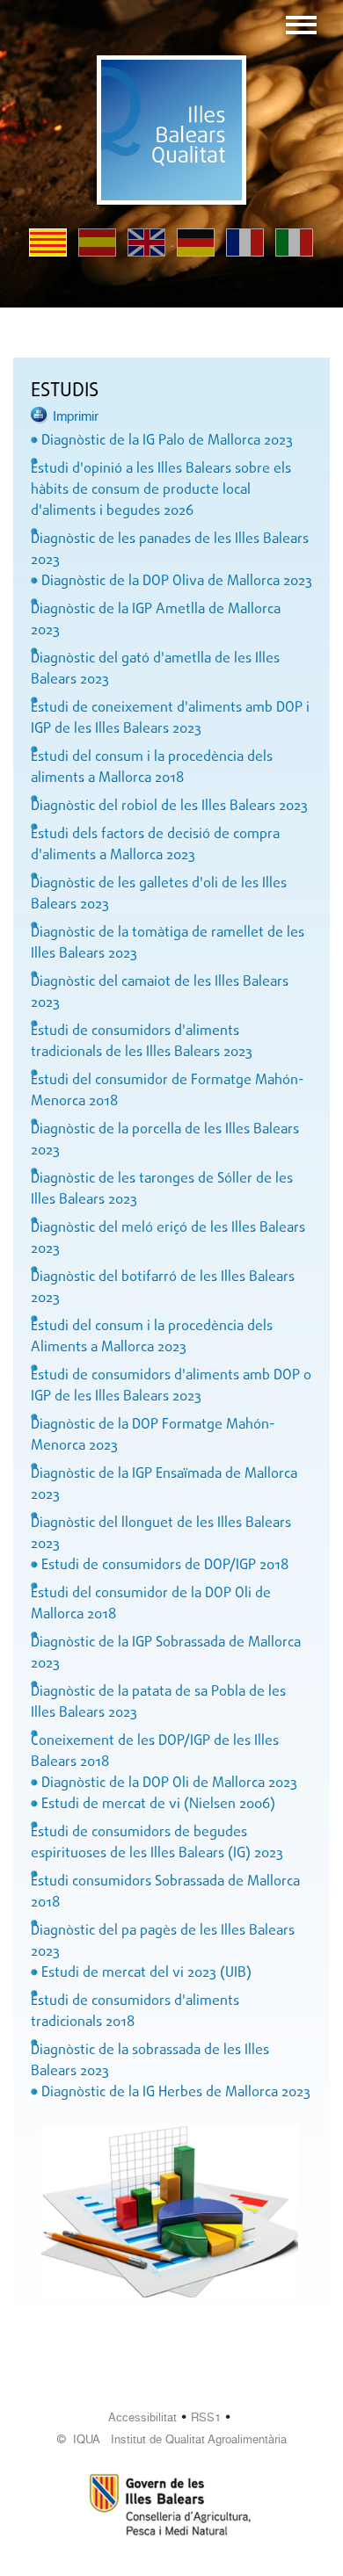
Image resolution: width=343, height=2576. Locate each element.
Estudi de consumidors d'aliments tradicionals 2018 (135, 2012)
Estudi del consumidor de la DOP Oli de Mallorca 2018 (151, 1604)
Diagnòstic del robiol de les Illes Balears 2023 (169, 807)
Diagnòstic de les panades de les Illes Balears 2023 (170, 550)
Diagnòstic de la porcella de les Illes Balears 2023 (165, 1140)
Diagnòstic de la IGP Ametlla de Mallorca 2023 (156, 620)
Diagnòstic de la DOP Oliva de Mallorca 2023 (177, 582)
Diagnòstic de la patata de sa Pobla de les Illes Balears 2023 (158, 1703)
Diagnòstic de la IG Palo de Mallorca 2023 (167, 441)
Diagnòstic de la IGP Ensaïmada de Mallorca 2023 (164, 1485)
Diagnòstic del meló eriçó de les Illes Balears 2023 (168, 1239)
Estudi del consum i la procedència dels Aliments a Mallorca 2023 (152, 1337)
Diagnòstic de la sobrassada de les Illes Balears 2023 (150, 2061)
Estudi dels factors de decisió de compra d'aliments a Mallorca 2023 (155, 845)
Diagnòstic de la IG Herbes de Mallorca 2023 (176, 2093)
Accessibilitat (142, 2417)
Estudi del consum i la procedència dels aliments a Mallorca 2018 (152, 768)
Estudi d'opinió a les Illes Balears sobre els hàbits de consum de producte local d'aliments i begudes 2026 (161, 490)
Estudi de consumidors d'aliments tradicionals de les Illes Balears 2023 (142, 1042)
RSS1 (206, 2417)
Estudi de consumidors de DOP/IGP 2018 (165, 1566)
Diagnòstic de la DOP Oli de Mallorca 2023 (169, 1784)
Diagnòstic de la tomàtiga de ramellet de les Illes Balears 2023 (168, 944)
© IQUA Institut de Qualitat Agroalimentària (172, 2439)
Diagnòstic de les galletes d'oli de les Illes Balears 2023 (159, 894)
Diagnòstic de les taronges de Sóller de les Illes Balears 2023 (162, 1190)
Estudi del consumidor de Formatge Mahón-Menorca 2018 (168, 1091)
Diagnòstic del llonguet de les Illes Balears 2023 (161, 1534)
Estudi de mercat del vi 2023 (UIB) (146, 1973)
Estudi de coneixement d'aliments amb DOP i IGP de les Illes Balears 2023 (170, 719)
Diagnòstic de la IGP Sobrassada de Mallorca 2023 (166, 1653)
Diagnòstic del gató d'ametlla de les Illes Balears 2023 (155, 669)
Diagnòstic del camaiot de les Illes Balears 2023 (160, 993)
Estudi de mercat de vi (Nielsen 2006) (158, 1805)
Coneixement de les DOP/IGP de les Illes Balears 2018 (155, 1752)
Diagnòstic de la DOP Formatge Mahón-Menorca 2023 (153, 1436)
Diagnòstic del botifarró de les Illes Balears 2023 (163, 1288)
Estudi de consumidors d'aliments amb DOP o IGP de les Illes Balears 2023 (171, 1386)
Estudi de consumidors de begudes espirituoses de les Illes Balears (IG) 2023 (157, 1843)
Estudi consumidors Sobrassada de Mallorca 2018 (165, 1892)
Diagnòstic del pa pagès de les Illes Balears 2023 (163, 1942)
